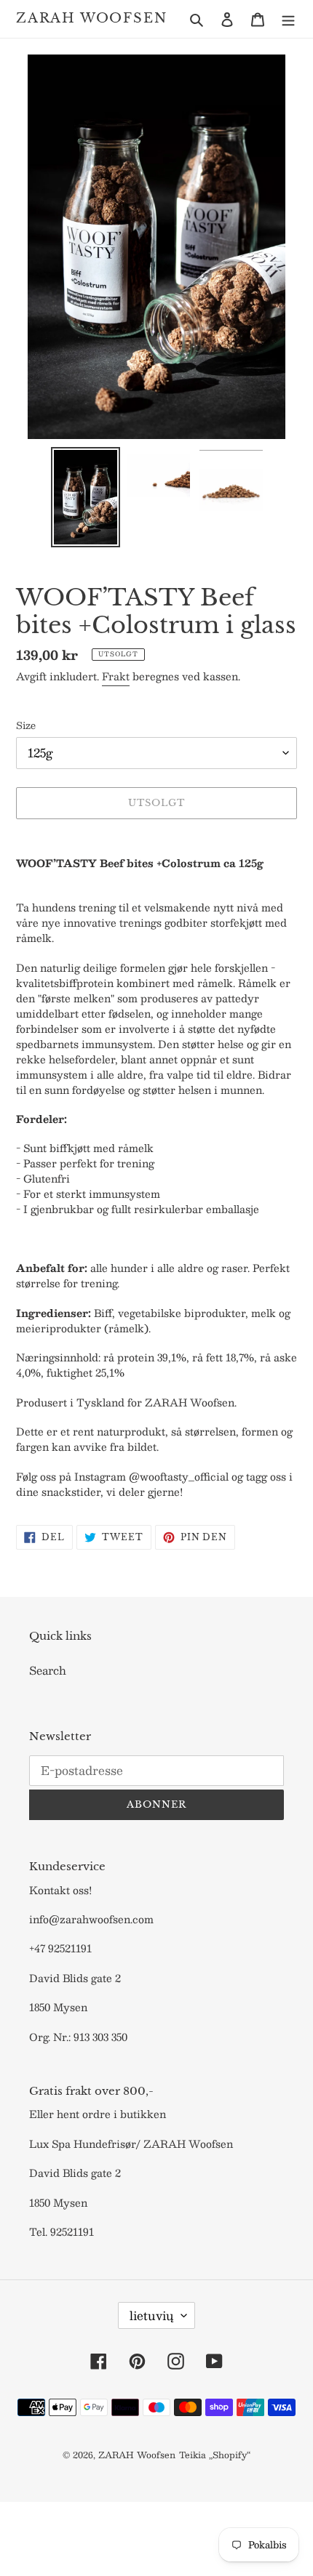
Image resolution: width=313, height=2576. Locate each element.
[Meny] (288, 19)
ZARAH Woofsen (91, 19)
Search (48, 1670)
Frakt (116, 676)
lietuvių (152, 2315)
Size (26, 726)
